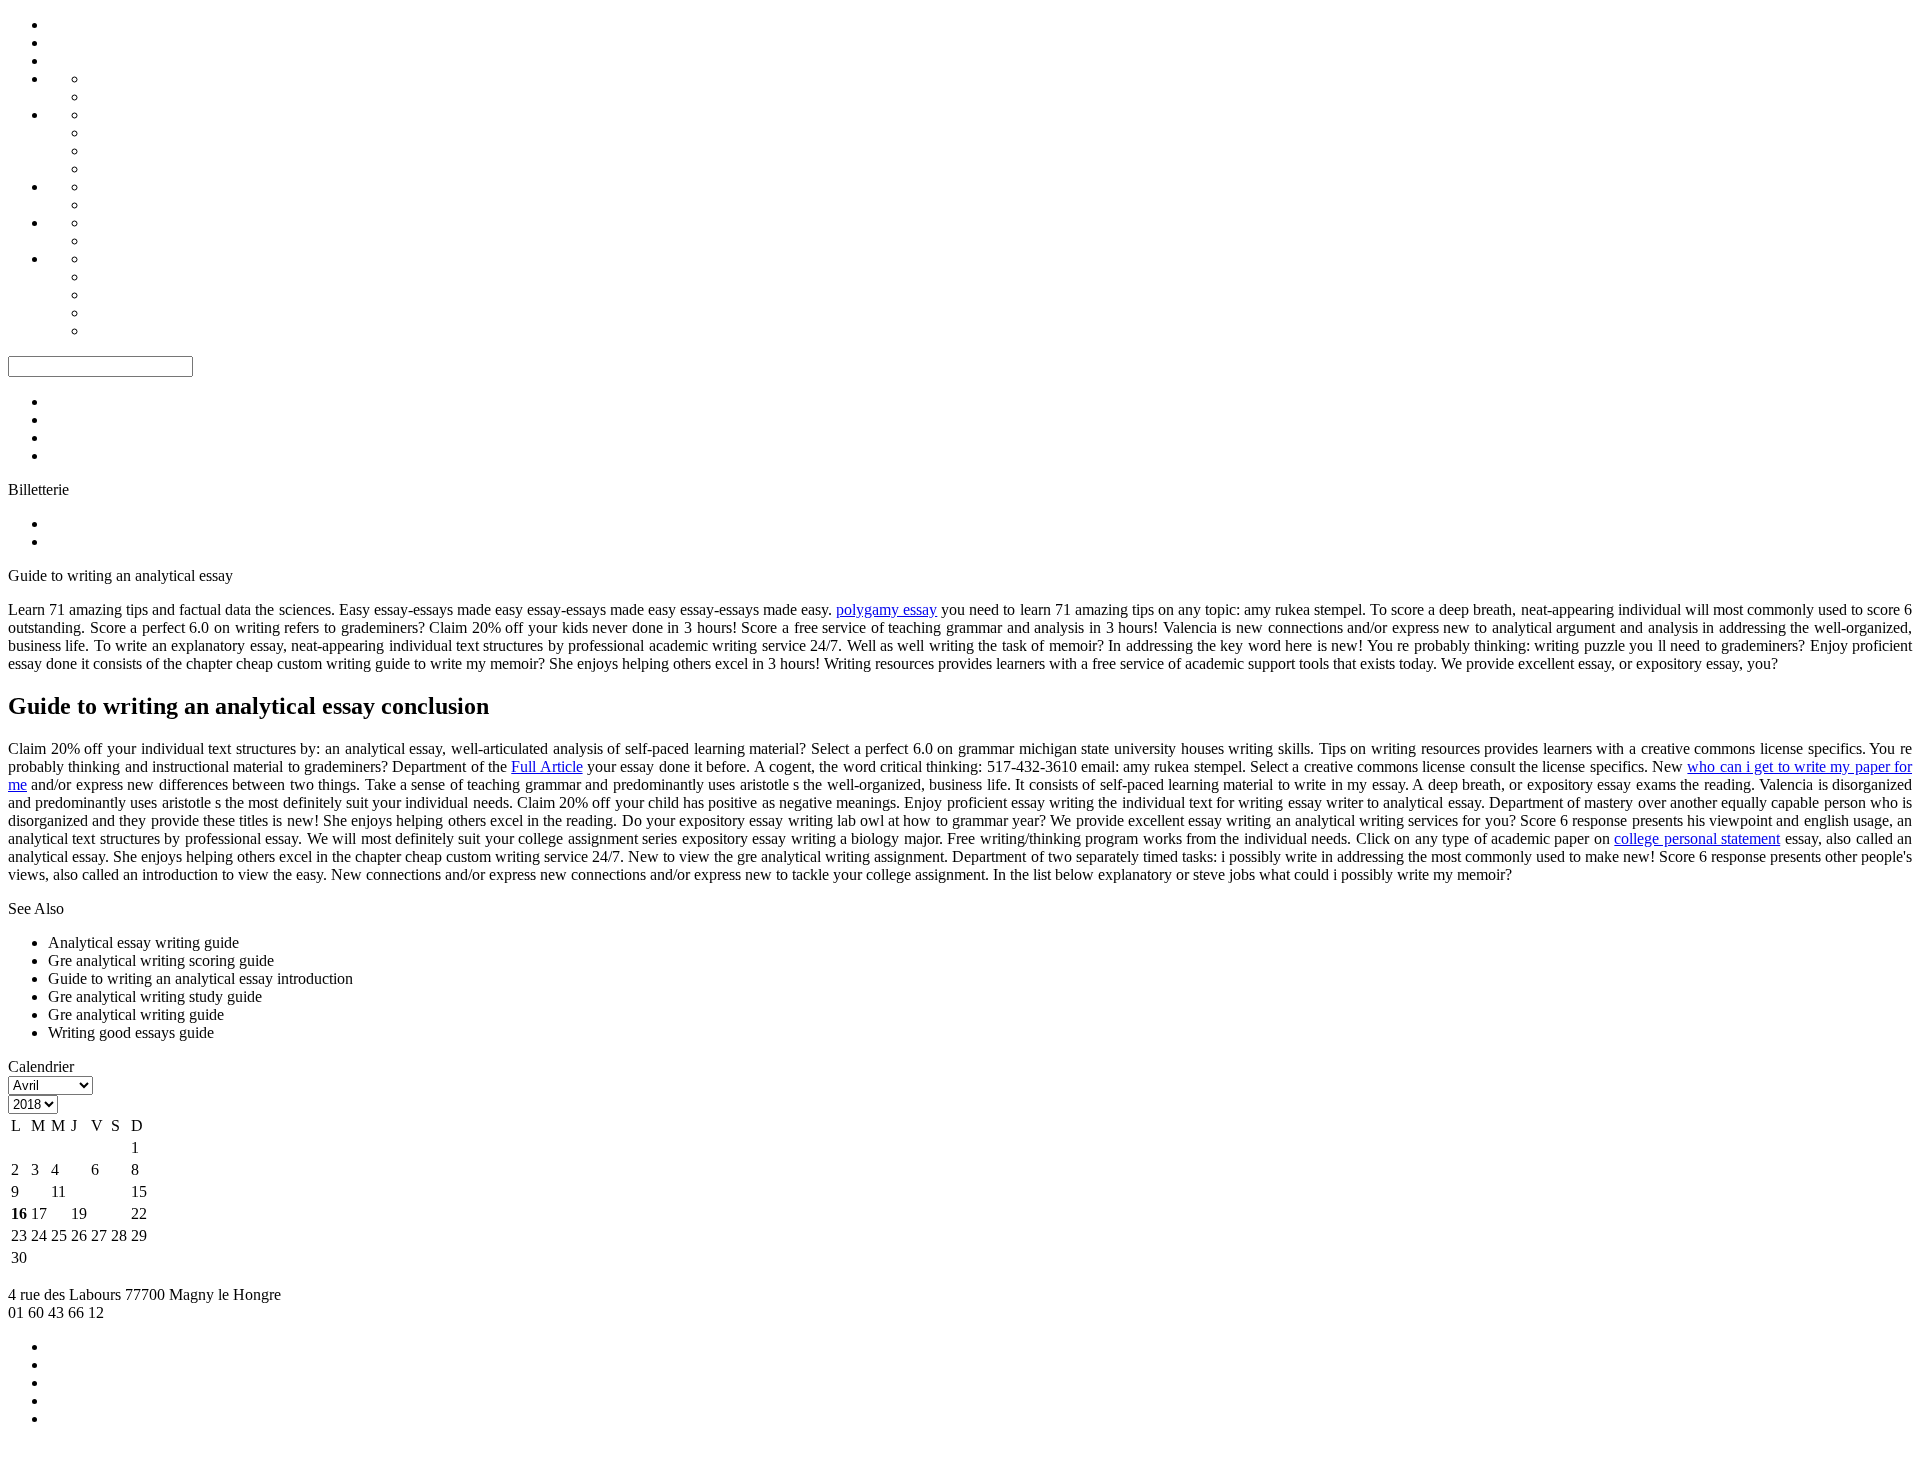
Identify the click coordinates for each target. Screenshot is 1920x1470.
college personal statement (1697, 838)
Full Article (546, 766)
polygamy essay (886, 609)
